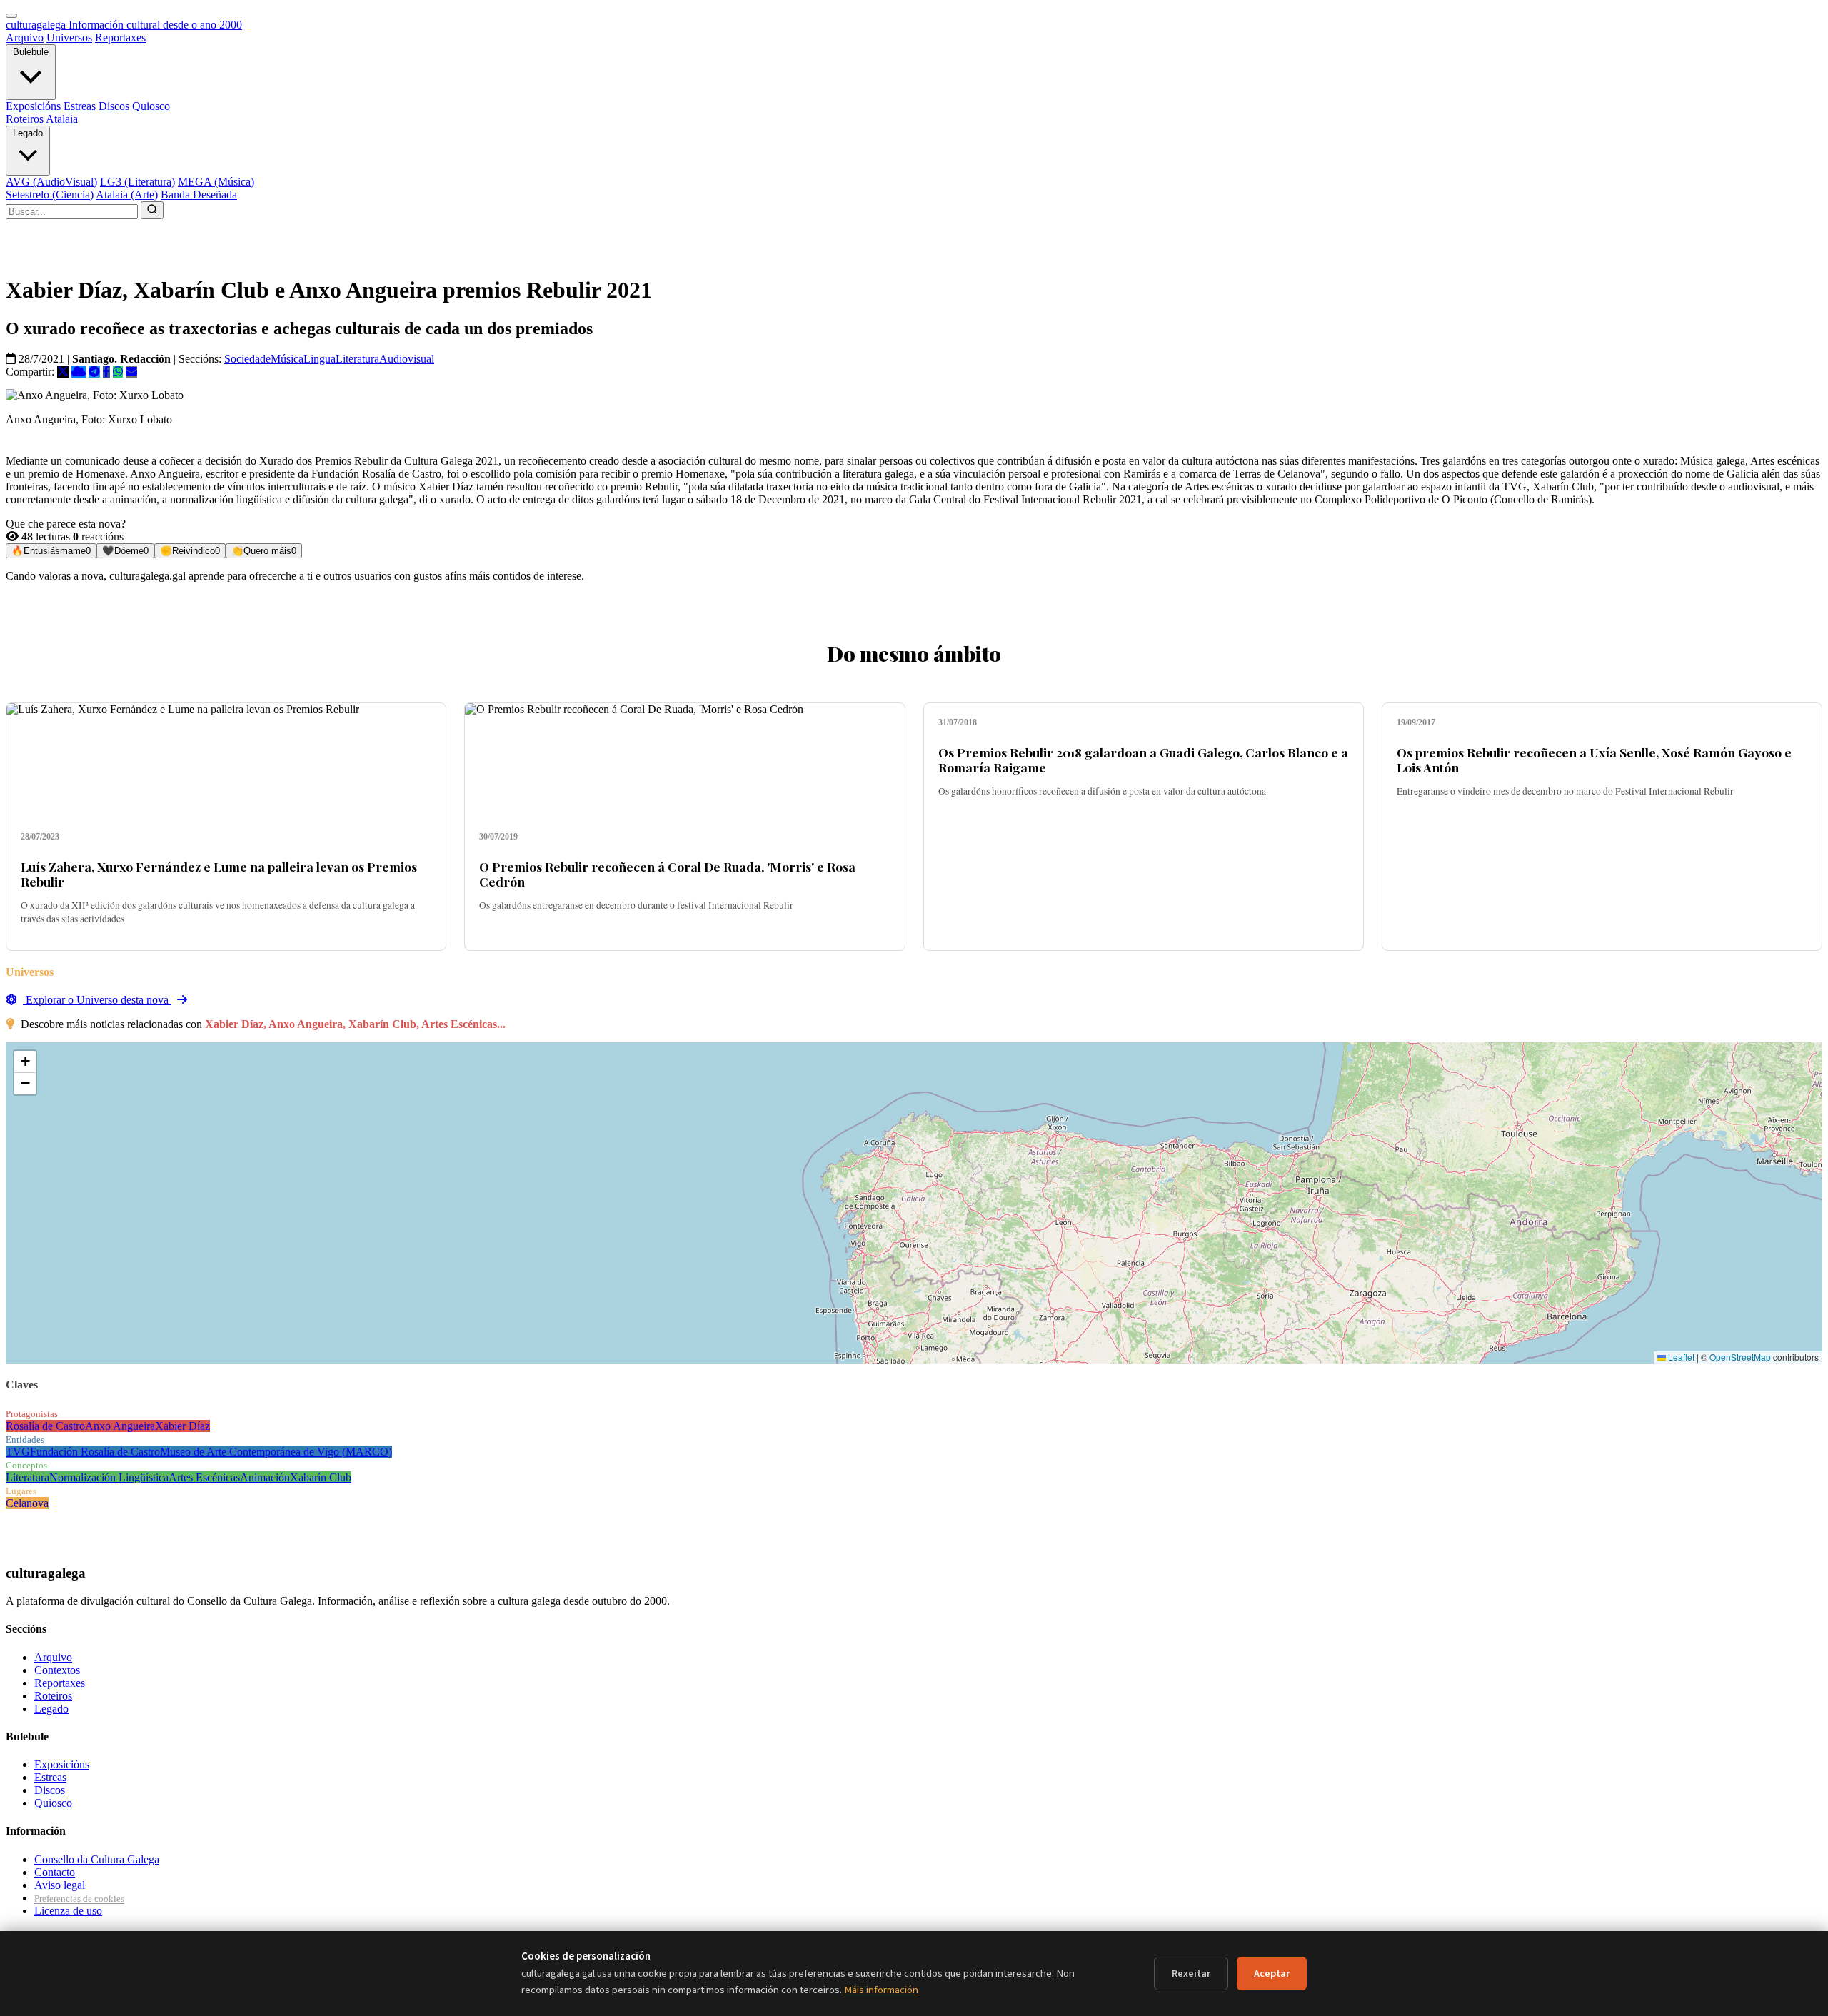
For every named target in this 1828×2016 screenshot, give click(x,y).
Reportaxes (120, 37)
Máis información (881, 1990)
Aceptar (1272, 1974)
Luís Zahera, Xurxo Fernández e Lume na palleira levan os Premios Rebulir (219, 874)
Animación (265, 1477)
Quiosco (151, 106)
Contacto (55, 1872)
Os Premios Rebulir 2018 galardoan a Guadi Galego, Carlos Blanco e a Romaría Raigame (1143, 760)
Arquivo (25, 37)
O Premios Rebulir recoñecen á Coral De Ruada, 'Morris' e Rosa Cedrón (667, 874)
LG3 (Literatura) (137, 182)
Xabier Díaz (182, 1426)
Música (287, 359)
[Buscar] (152, 210)
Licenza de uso (68, 1911)
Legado (28, 133)
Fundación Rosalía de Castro (95, 1452)
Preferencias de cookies (79, 1899)
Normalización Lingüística (109, 1477)
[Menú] (11, 16)
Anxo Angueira (120, 1426)
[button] (25, 1062)
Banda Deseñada (199, 195)
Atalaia (62, 119)
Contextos (57, 1670)
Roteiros (25, 119)
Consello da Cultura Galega (97, 1859)
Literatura (357, 359)
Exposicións (33, 106)
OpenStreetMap (1740, 1357)
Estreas (80, 106)
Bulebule (31, 52)
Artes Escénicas (204, 1477)
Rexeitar (1191, 1974)
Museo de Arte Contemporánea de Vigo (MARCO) (276, 1452)
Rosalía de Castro (45, 1426)
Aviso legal (60, 1885)
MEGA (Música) (216, 182)
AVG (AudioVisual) (51, 182)
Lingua (320, 359)
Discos (114, 106)
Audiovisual (407, 359)
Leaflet (1680, 1357)
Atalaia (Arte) (127, 195)
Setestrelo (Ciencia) (50, 195)
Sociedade (247, 359)
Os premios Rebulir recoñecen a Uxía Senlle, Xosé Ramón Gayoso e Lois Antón (1594, 760)
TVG (18, 1452)
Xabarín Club (321, 1477)
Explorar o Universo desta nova (97, 1000)
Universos (69, 37)
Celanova (27, 1503)
